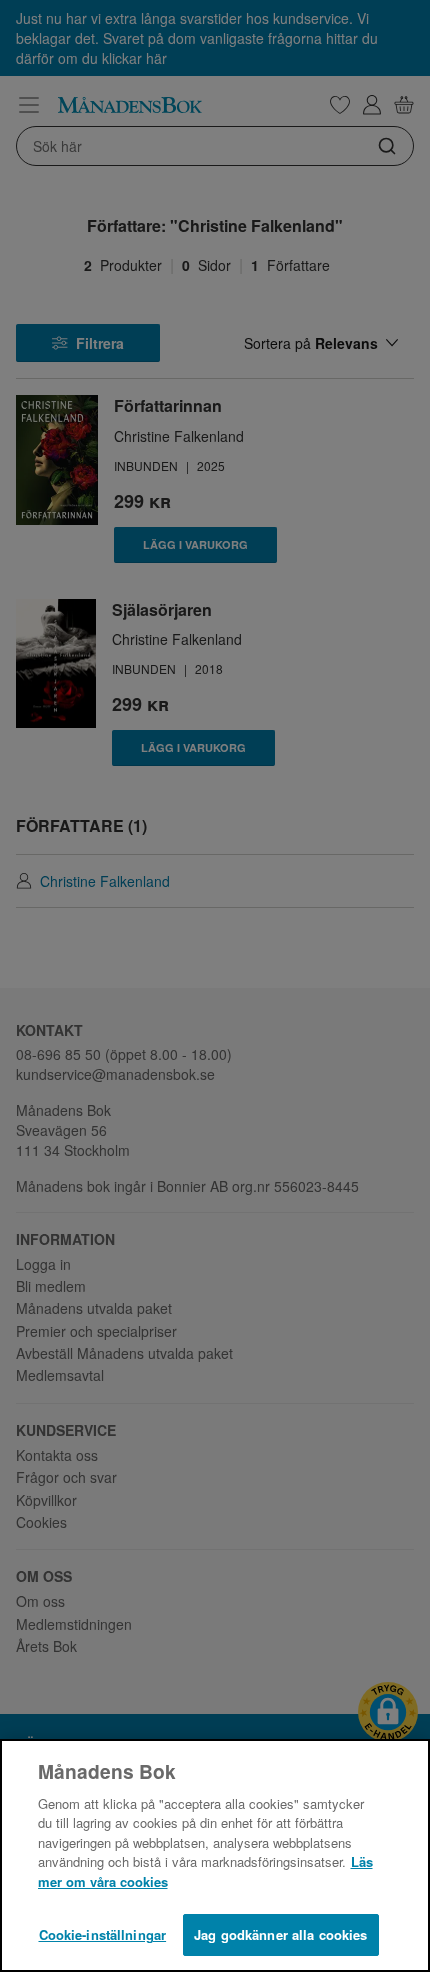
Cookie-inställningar (103, 1934)
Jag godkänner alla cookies (280, 1934)
